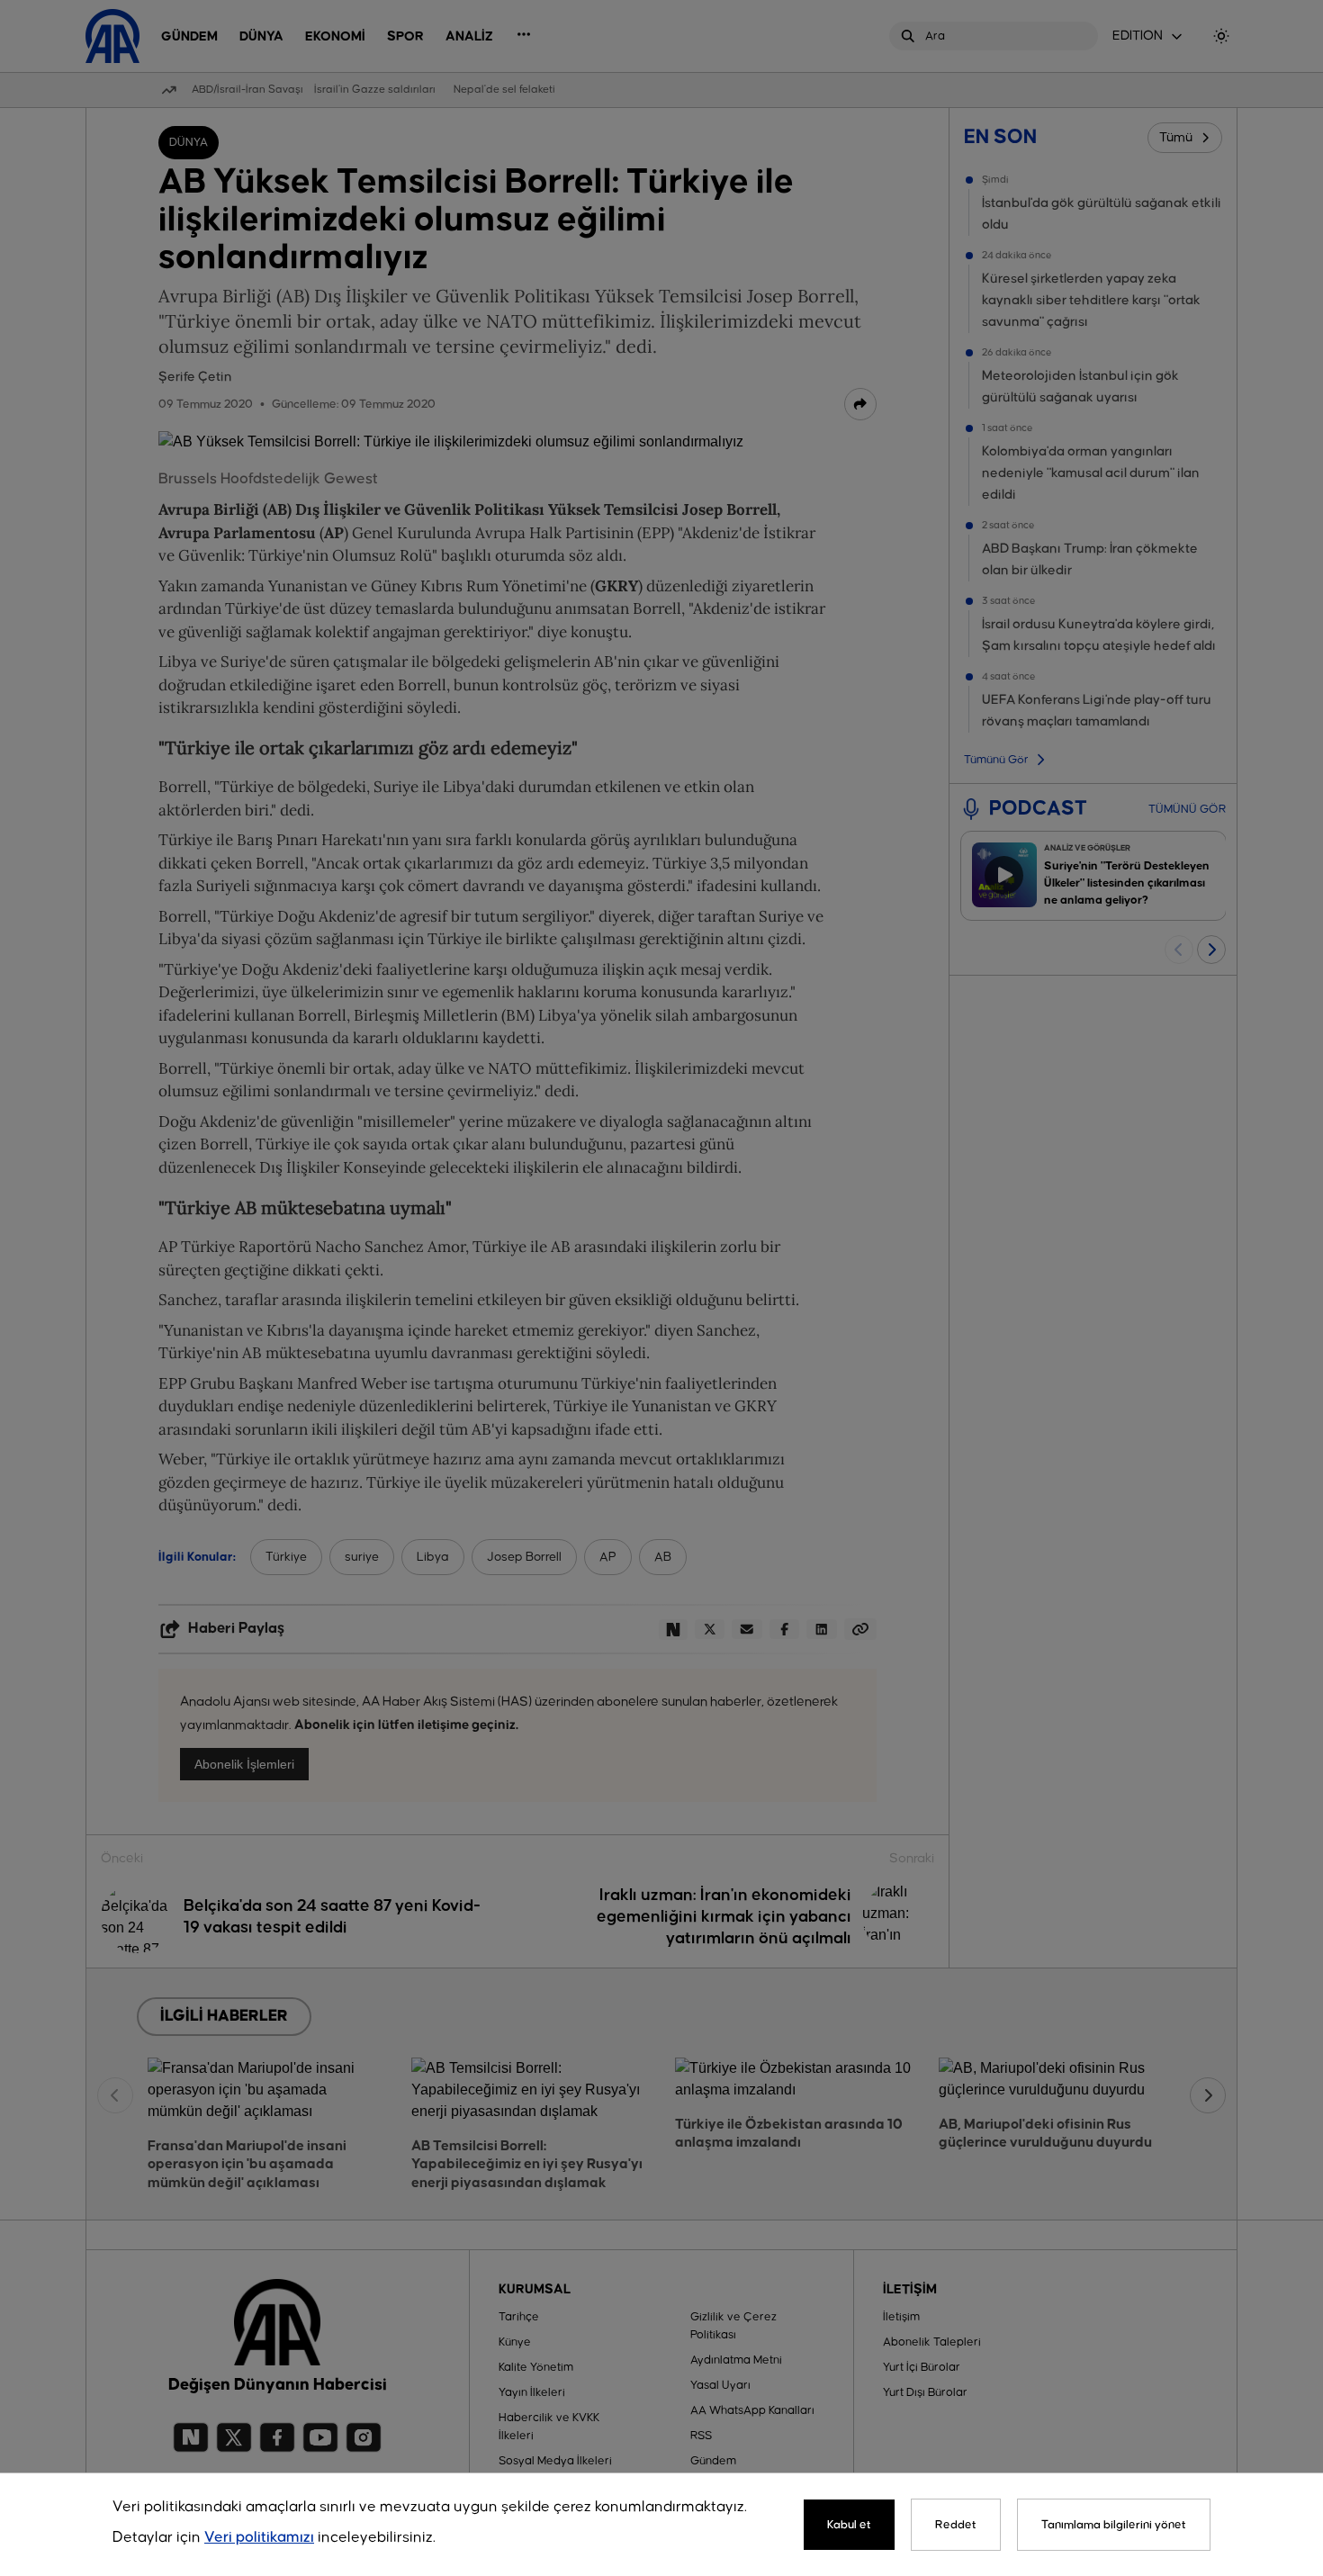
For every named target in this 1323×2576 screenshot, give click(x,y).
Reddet (956, 2525)
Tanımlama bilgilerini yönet (1114, 2525)
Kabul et (849, 2525)
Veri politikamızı (259, 2538)
